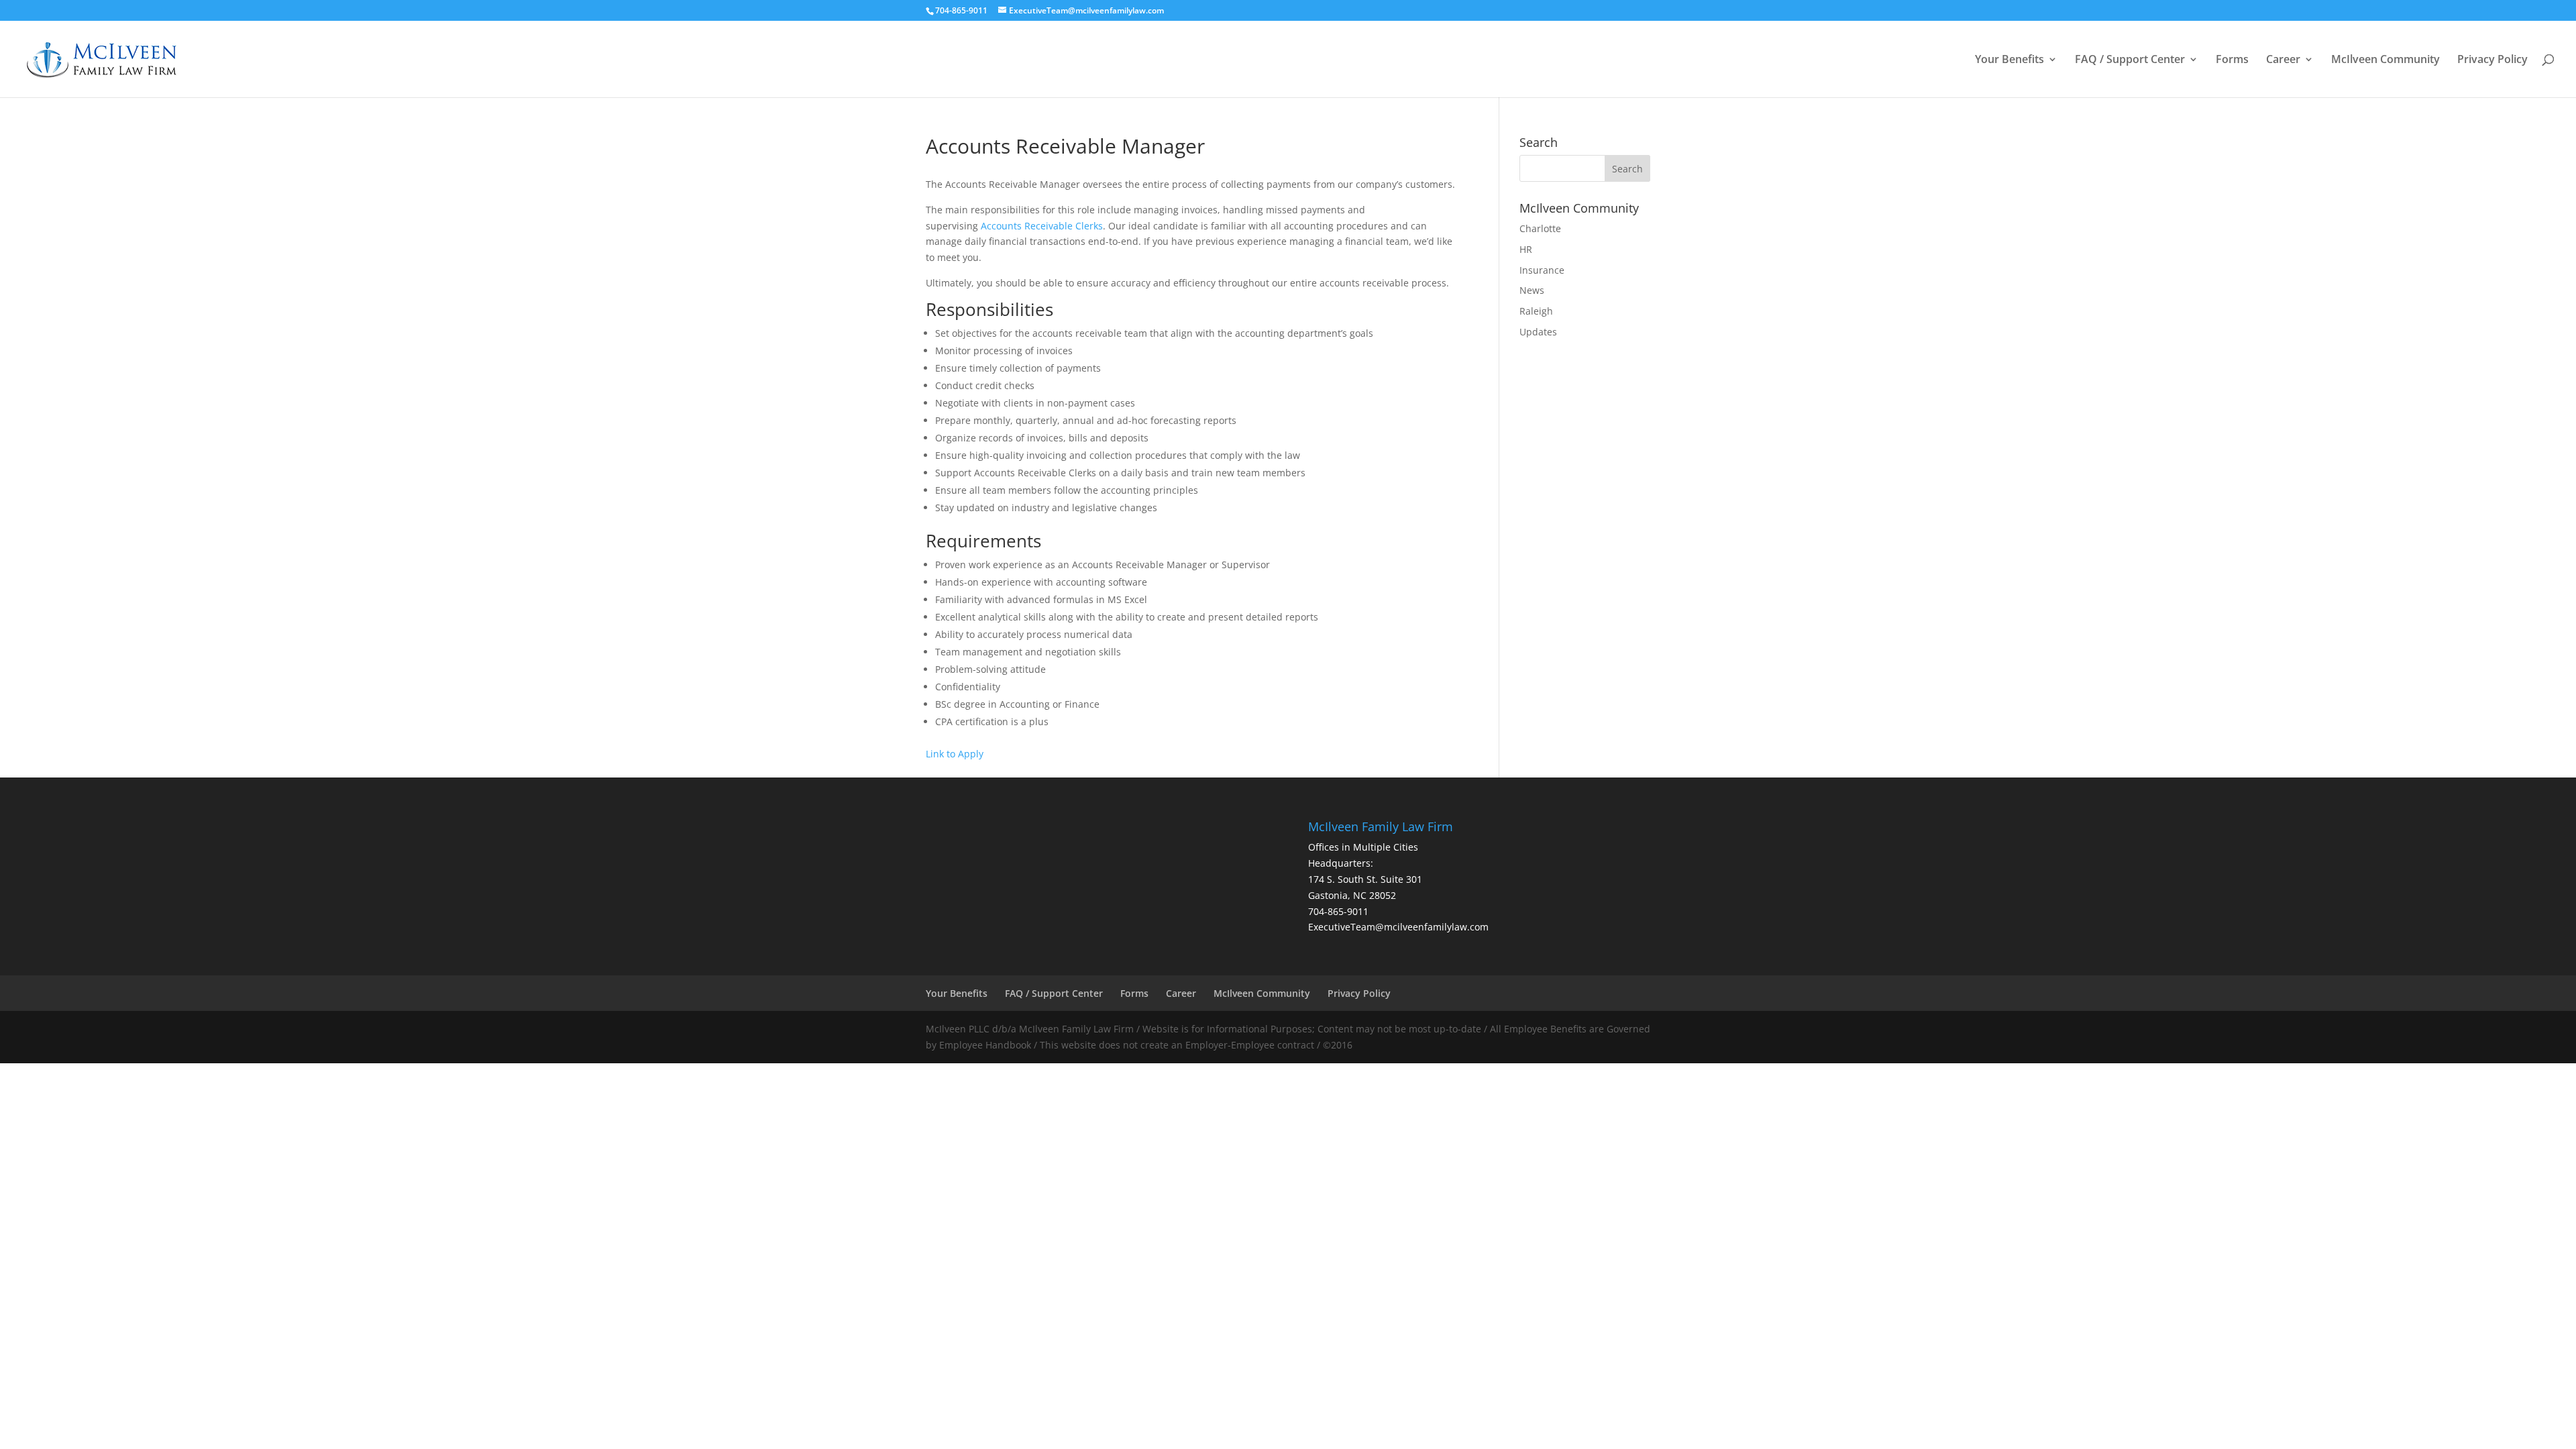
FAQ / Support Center (2130, 60)
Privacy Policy (2492, 60)
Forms (2232, 60)
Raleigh (1536, 311)
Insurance (1542, 270)
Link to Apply (955, 754)
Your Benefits (2009, 60)
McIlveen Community (2385, 60)
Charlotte (1540, 228)
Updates (1538, 332)
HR (1526, 249)
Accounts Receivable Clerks (1042, 226)
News (1532, 290)
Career (2283, 60)
